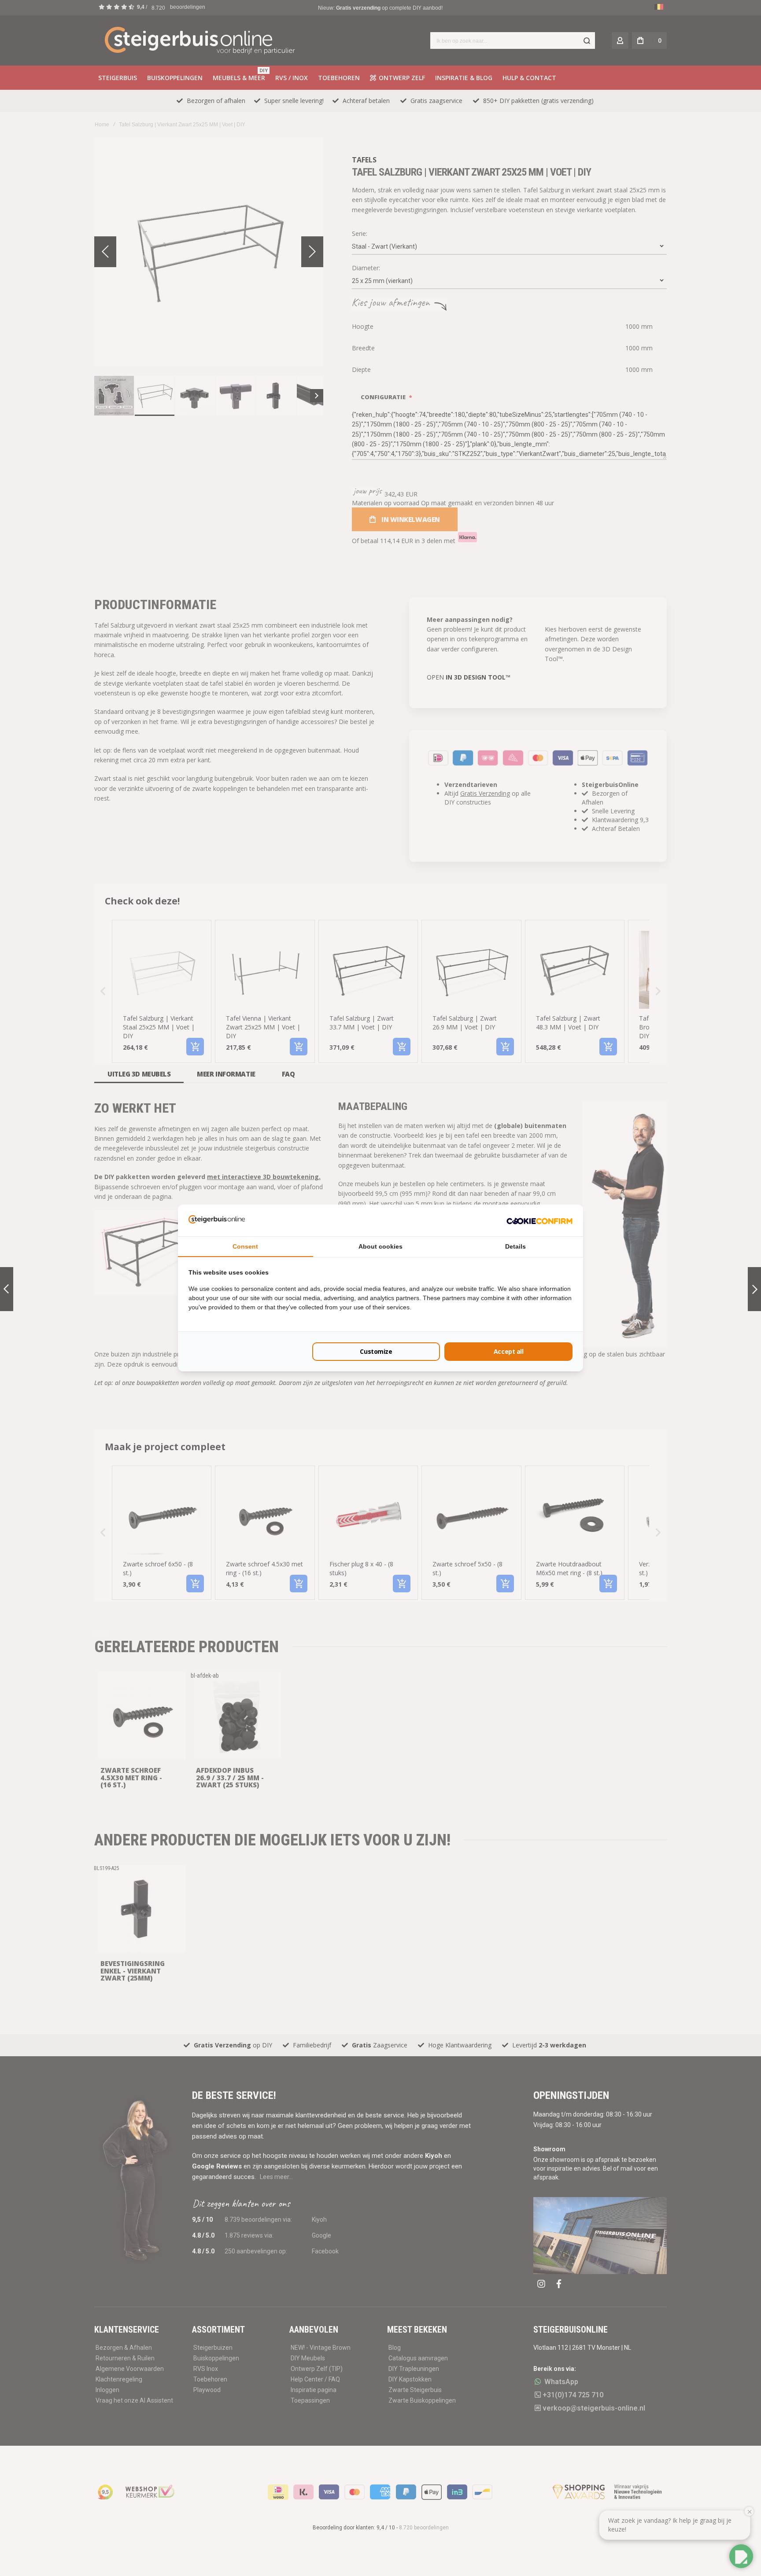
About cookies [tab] (380, 1246)
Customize (376, 1351)
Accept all (509, 1351)
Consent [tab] (245, 1246)
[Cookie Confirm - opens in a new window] (539, 1220)
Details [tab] (515, 1246)
